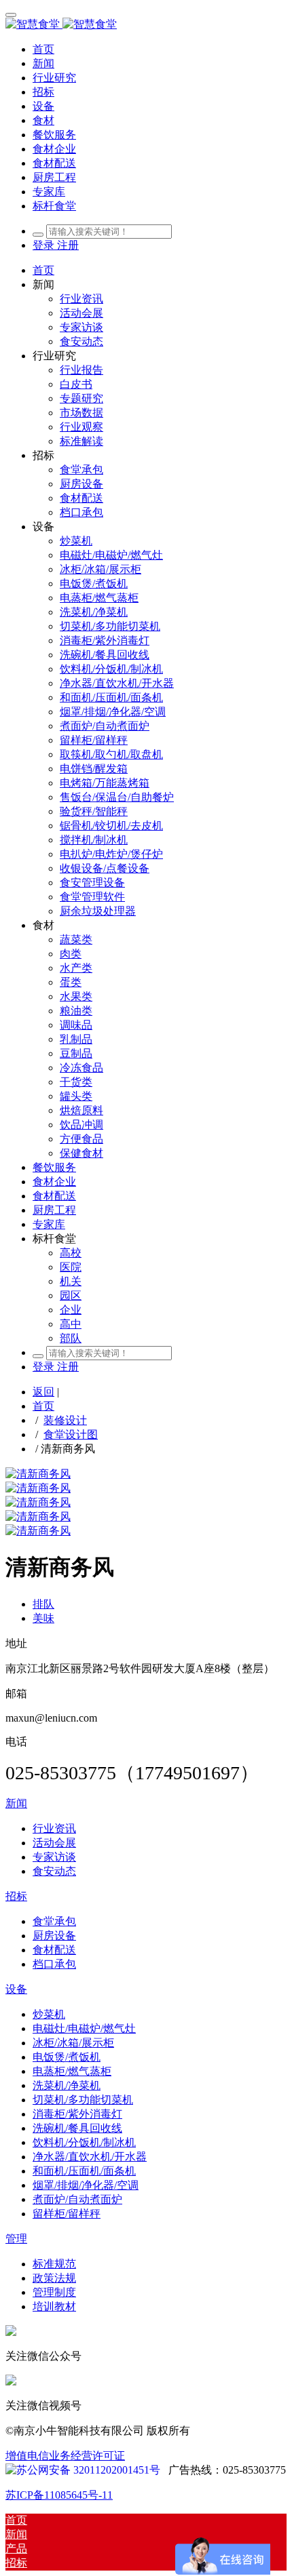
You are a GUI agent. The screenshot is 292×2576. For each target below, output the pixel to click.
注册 (68, 245)
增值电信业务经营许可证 (65, 2456)
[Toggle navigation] (11, 15)
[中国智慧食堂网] (146, 25)
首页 (43, 49)
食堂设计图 (71, 1434)
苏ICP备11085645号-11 (59, 2495)
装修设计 (65, 1420)
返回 (43, 1392)
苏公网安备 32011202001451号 (88, 2470)
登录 (45, 245)
